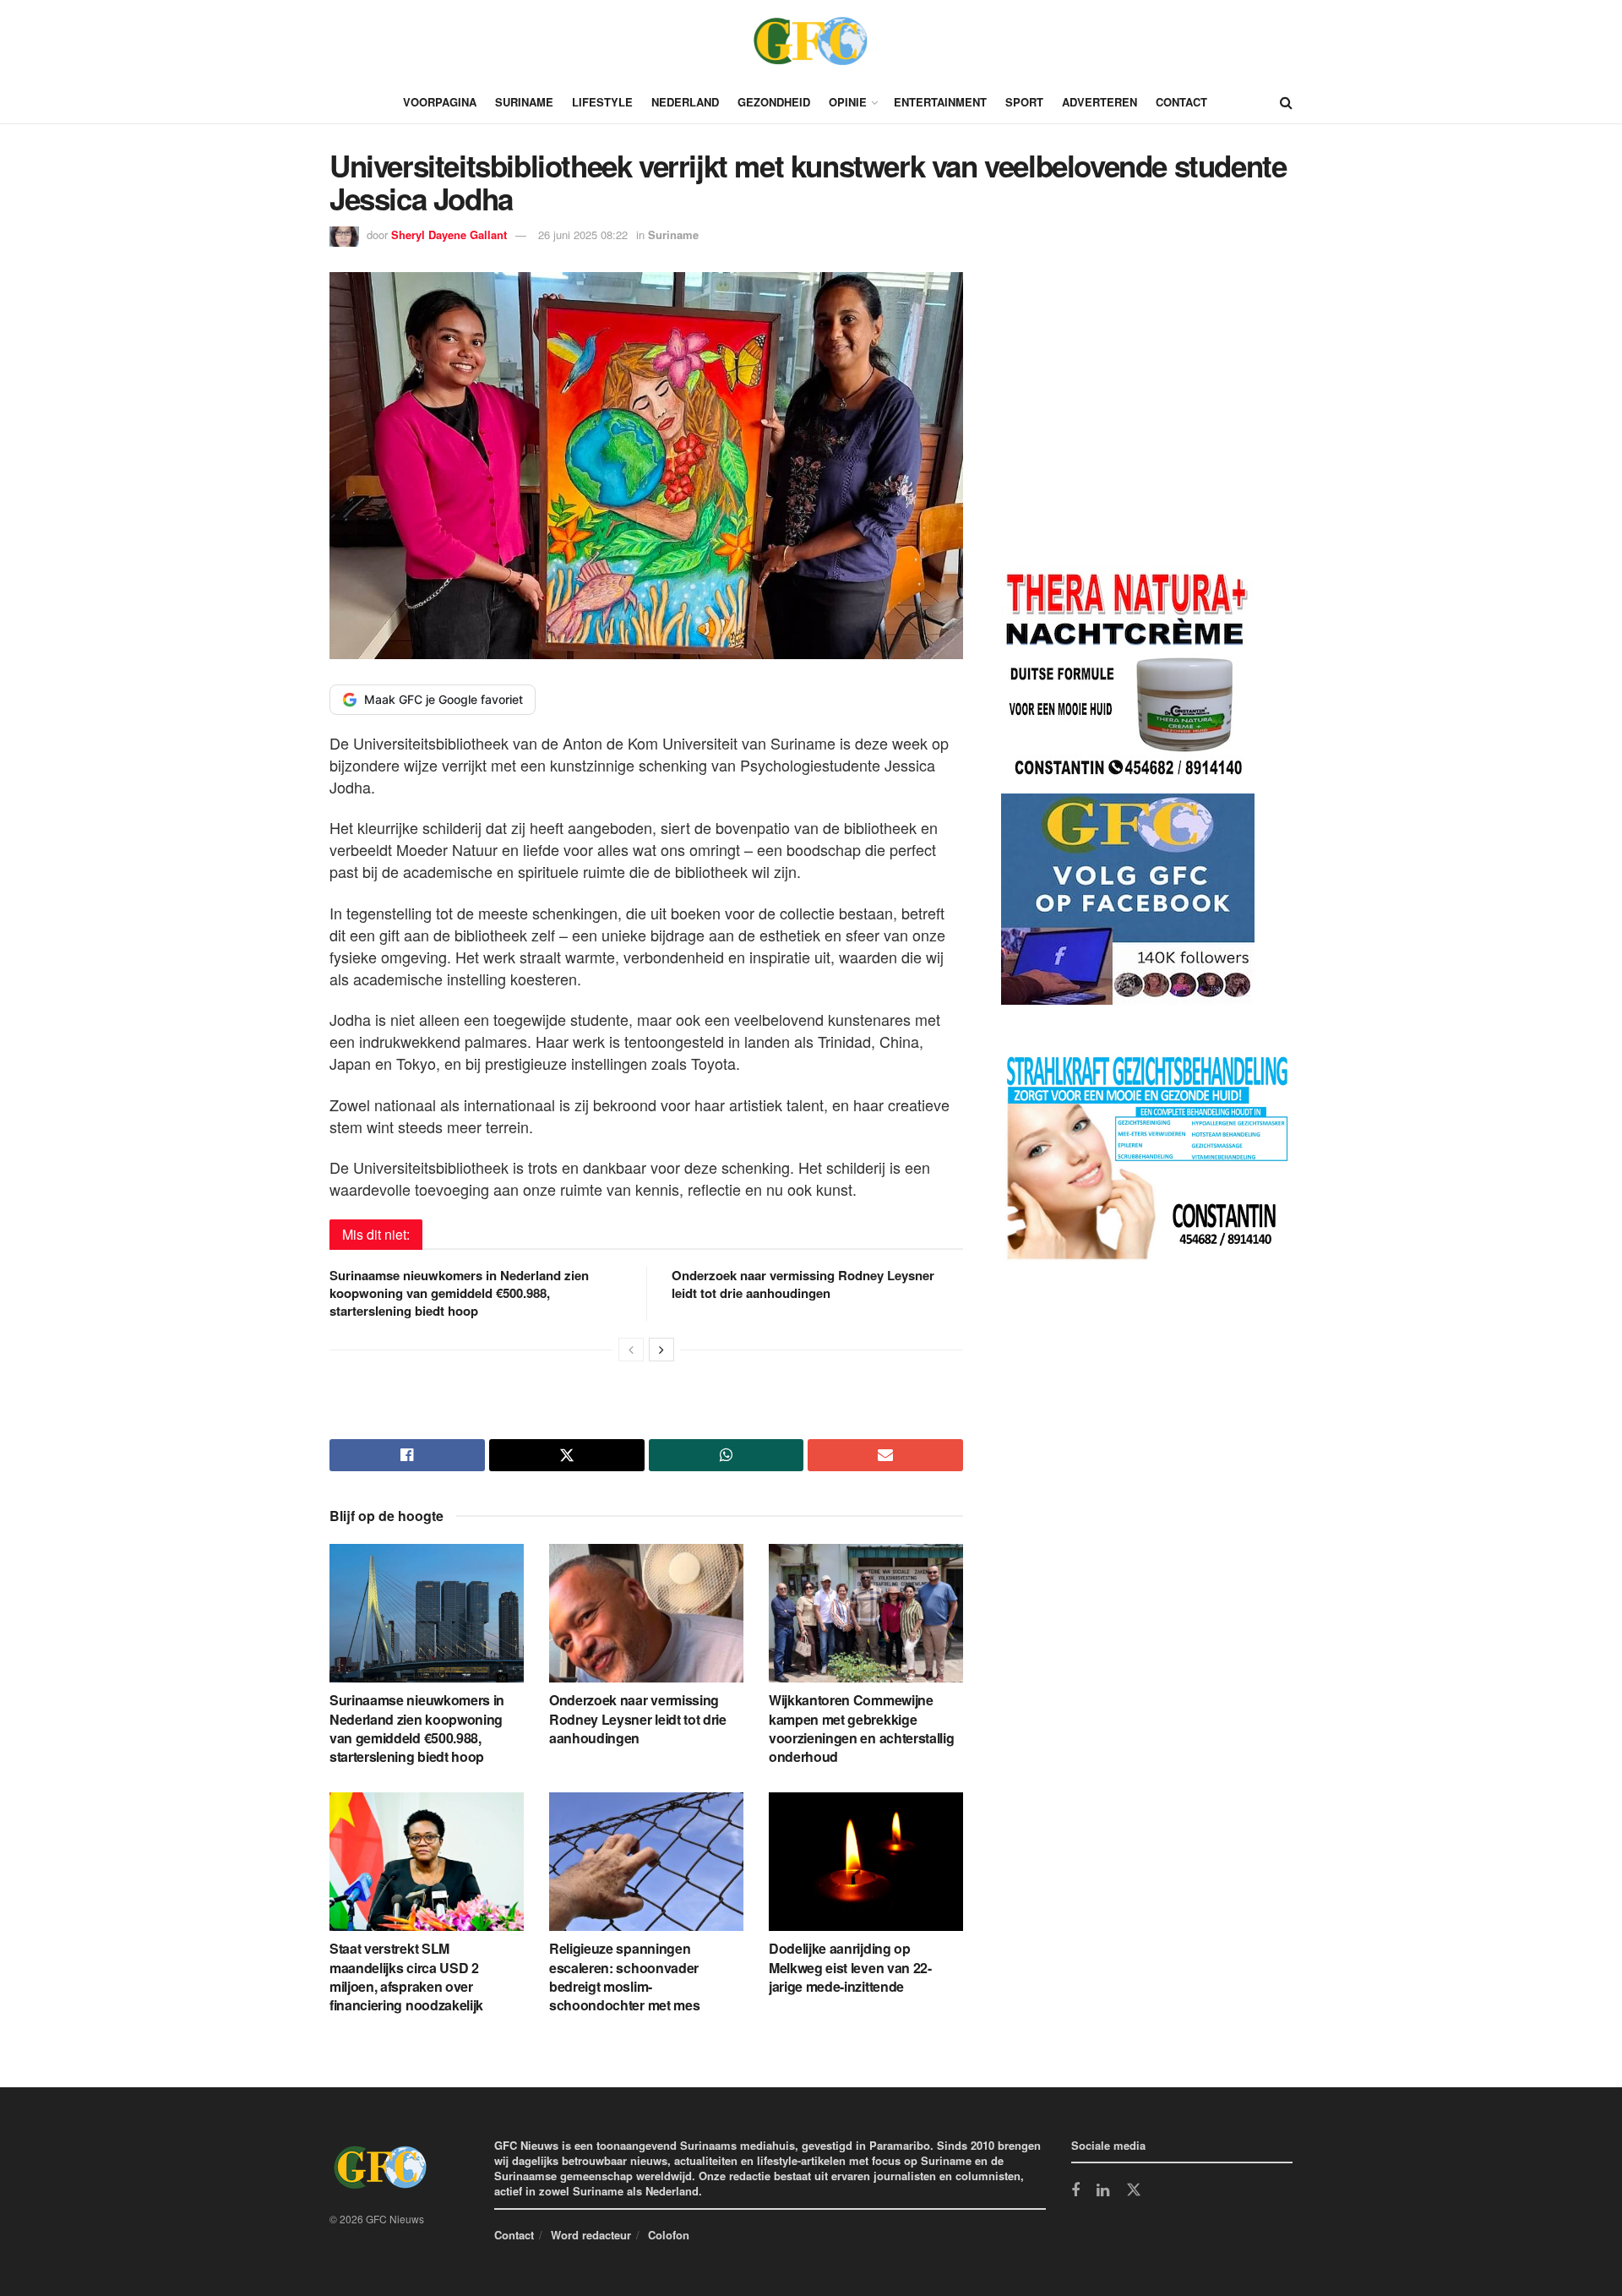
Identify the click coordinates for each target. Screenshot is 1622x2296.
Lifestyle (602, 102)
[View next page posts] (661, 1350)
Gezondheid (774, 102)
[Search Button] (1286, 102)
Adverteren (1099, 102)
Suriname (524, 102)
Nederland (685, 102)
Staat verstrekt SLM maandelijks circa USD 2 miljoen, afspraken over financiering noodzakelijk (406, 1977)
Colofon (669, 2235)
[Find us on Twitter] (1134, 2190)
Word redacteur (591, 2235)
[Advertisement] (1128, 422)
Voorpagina (440, 102)
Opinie (848, 102)
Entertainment (940, 102)
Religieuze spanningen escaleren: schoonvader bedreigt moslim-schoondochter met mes (624, 1977)
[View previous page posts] (631, 1350)
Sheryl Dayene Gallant (449, 235)
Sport (1024, 102)
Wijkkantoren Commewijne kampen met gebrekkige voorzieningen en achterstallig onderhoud (861, 1728)
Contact (1181, 102)
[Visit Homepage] (811, 41)
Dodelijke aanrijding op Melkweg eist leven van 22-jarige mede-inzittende (850, 1967)
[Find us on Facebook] (1075, 2191)
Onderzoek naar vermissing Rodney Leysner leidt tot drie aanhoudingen (803, 1284)
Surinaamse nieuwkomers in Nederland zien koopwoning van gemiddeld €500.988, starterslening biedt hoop (459, 1293)
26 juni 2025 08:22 (583, 235)
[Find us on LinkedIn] (1103, 2191)
